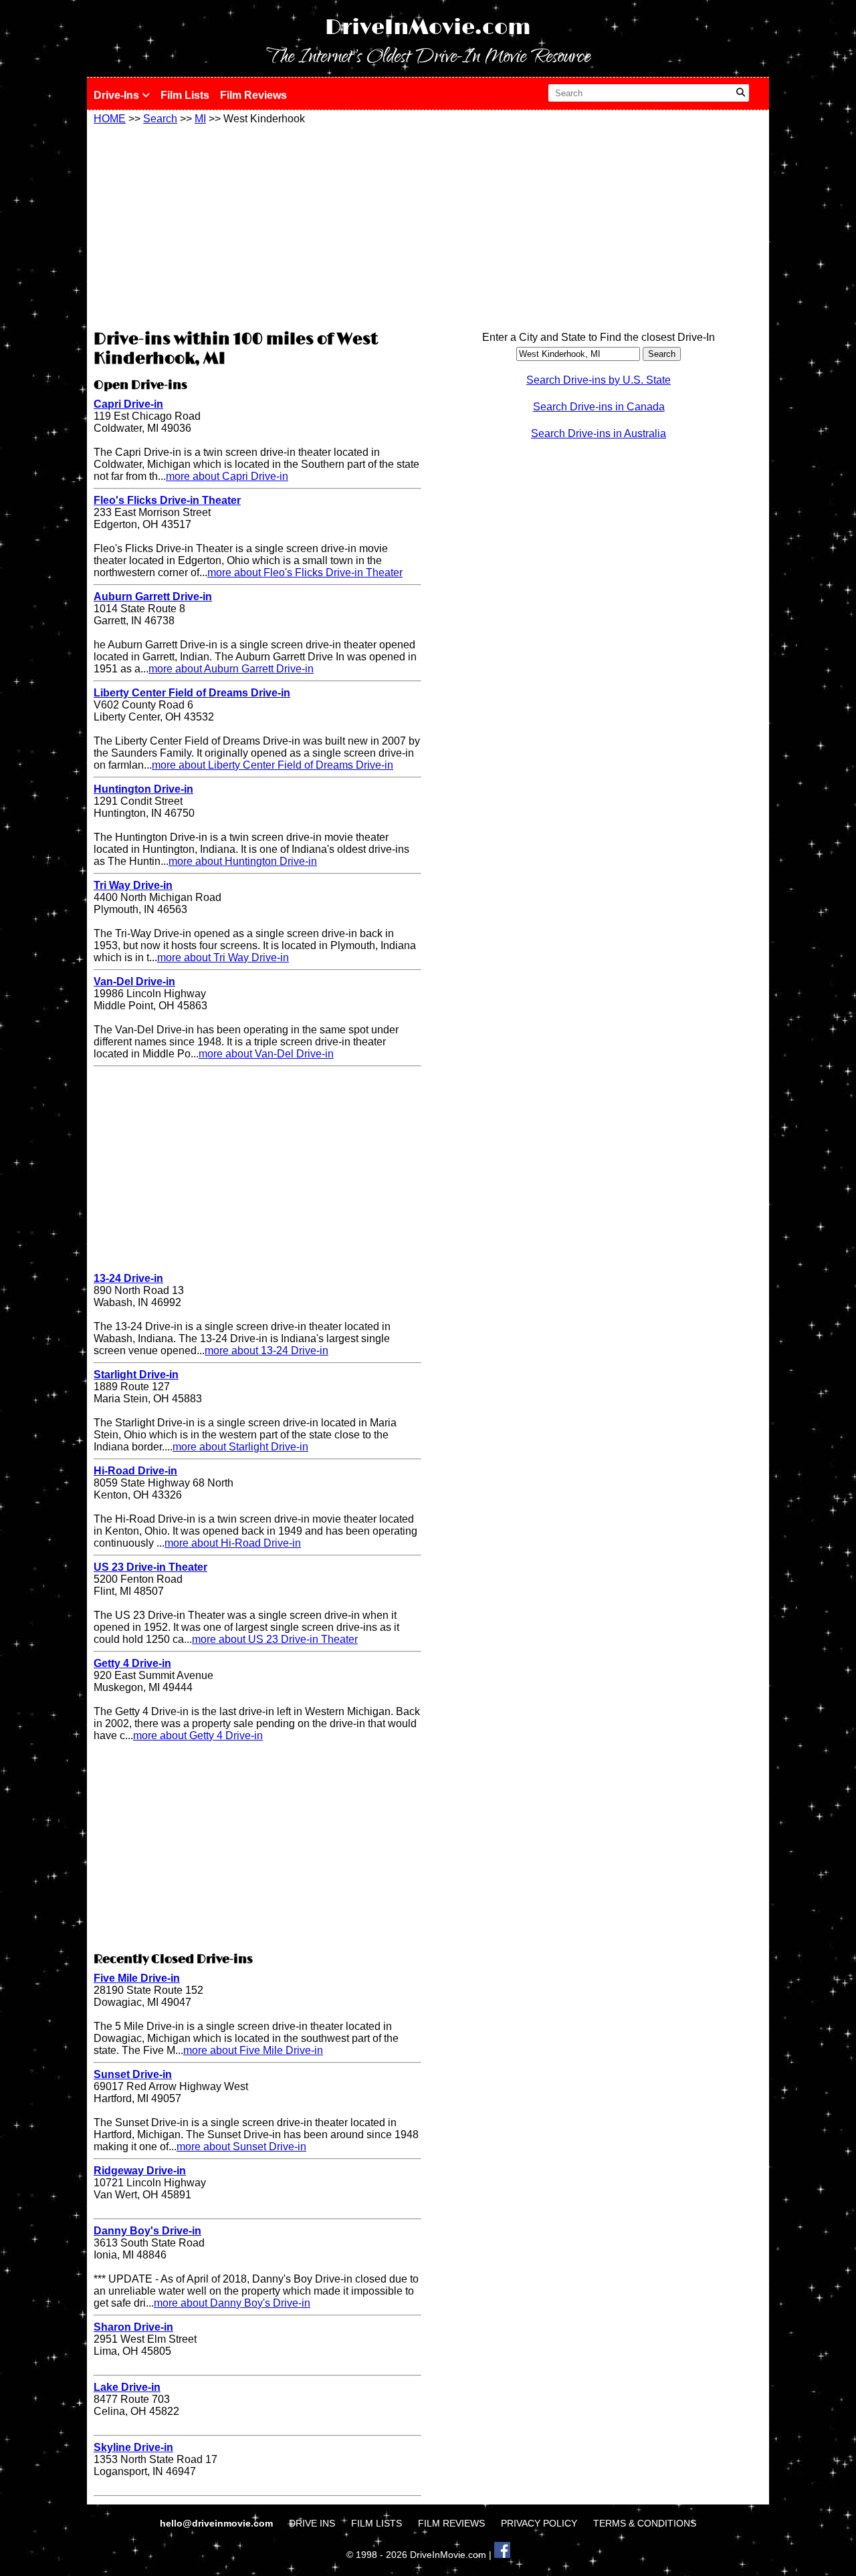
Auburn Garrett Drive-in (153, 597)
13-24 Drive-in (128, 1278)
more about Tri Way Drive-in (223, 957)
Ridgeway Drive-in (140, 2171)
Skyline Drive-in (133, 2447)
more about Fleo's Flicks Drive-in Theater (305, 572)
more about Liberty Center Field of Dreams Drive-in (273, 765)
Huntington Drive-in (143, 789)
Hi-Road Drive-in (135, 1471)
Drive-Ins (118, 95)
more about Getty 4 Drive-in (198, 1735)
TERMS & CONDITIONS (645, 2523)
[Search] (741, 93)
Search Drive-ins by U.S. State (599, 380)
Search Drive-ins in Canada (599, 407)
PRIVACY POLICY (539, 2523)
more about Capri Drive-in (227, 476)
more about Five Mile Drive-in (253, 2050)
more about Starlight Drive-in (240, 1447)
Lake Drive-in (127, 2387)
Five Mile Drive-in (137, 1978)
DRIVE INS (312, 2523)
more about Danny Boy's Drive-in (232, 2303)
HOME (110, 119)
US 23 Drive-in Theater (150, 1567)
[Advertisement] (257, 225)
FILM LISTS (377, 2523)
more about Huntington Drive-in (243, 861)
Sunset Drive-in (133, 2074)
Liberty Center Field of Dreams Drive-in (192, 693)
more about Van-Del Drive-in (266, 1054)
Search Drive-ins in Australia (599, 433)
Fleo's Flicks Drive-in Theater (167, 500)
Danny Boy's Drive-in (147, 2231)
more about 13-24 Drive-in (266, 1350)
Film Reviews (253, 95)
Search (160, 119)
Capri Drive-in (128, 404)
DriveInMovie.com (428, 28)
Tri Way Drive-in (133, 885)
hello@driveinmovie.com (218, 2523)
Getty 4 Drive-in (132, 1663)
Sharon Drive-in (133, 2327)
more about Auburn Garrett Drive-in (231, 669)
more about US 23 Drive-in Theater (275, 1639)
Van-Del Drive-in (134, 982)
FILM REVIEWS (451, 2523)
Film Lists (185, 95)
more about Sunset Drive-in (241, 2147)
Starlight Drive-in (136, 1375)
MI (200, 119)
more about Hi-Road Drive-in (233, 1543)
